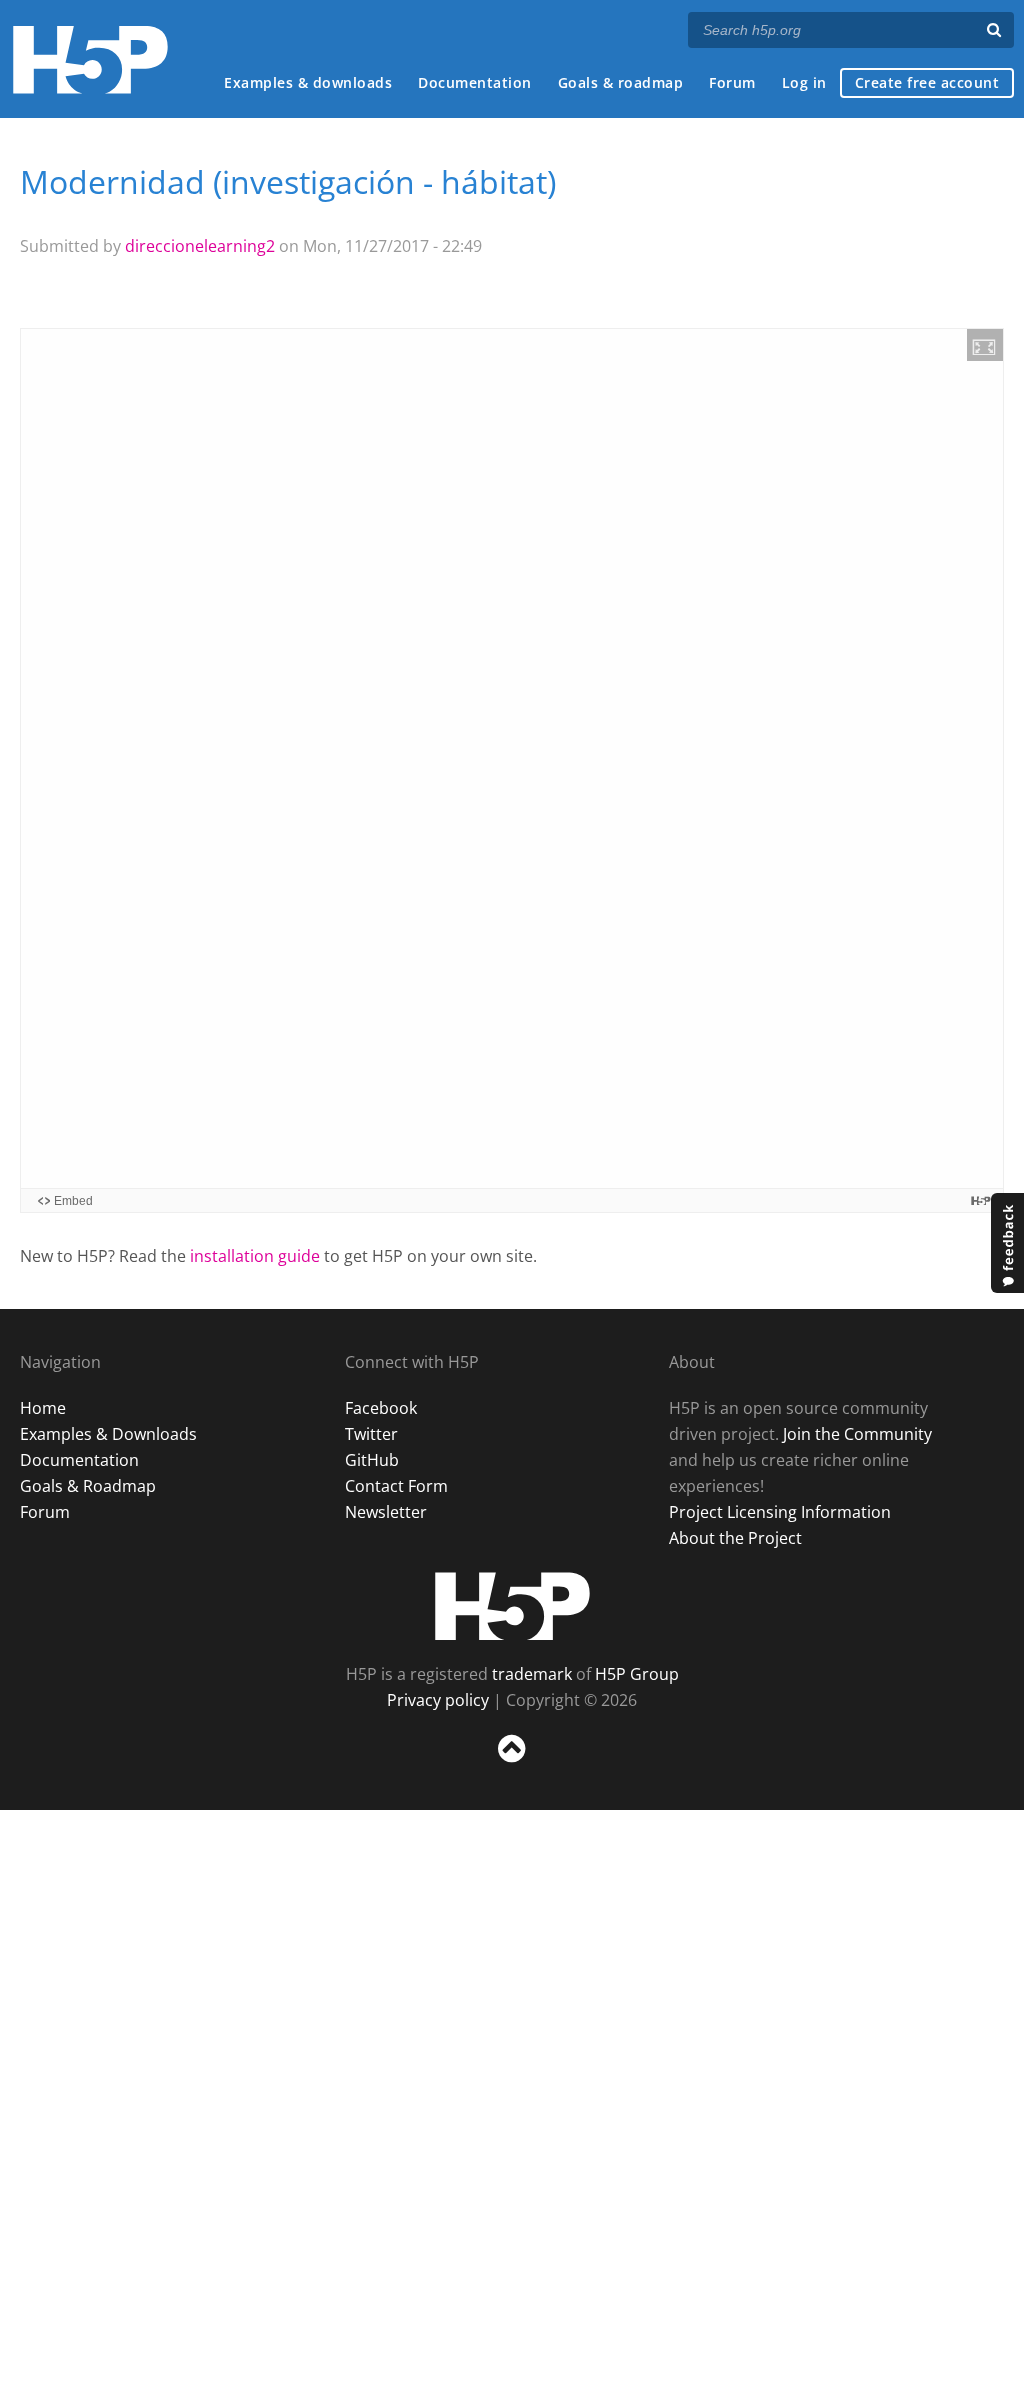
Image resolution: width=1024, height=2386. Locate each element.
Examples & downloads (308, 82)
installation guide (255, 1256)
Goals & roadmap (621, 82)
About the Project (735, 1538)
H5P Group (637, 1674)
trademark (532, 1674)
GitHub (372, 1460)
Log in (804, 82)
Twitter (371, 1434)
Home (43, 1408)
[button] (985, 345)
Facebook (381, 1408)
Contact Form (396, 1486)
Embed (73, 1201)
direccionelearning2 (200, 246)
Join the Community (857, 1434)
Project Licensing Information (780, 1512)
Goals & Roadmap (88, 1486)
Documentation (475, 82)
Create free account (927, 82)
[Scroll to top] (512, 1766)
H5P (512, 1606)
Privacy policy (438, 1700)
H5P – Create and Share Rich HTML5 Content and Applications (90, 59)
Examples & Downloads (108, 1434)
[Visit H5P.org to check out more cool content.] (981, 1200)
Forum (732, 82)
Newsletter (386, 1512)
